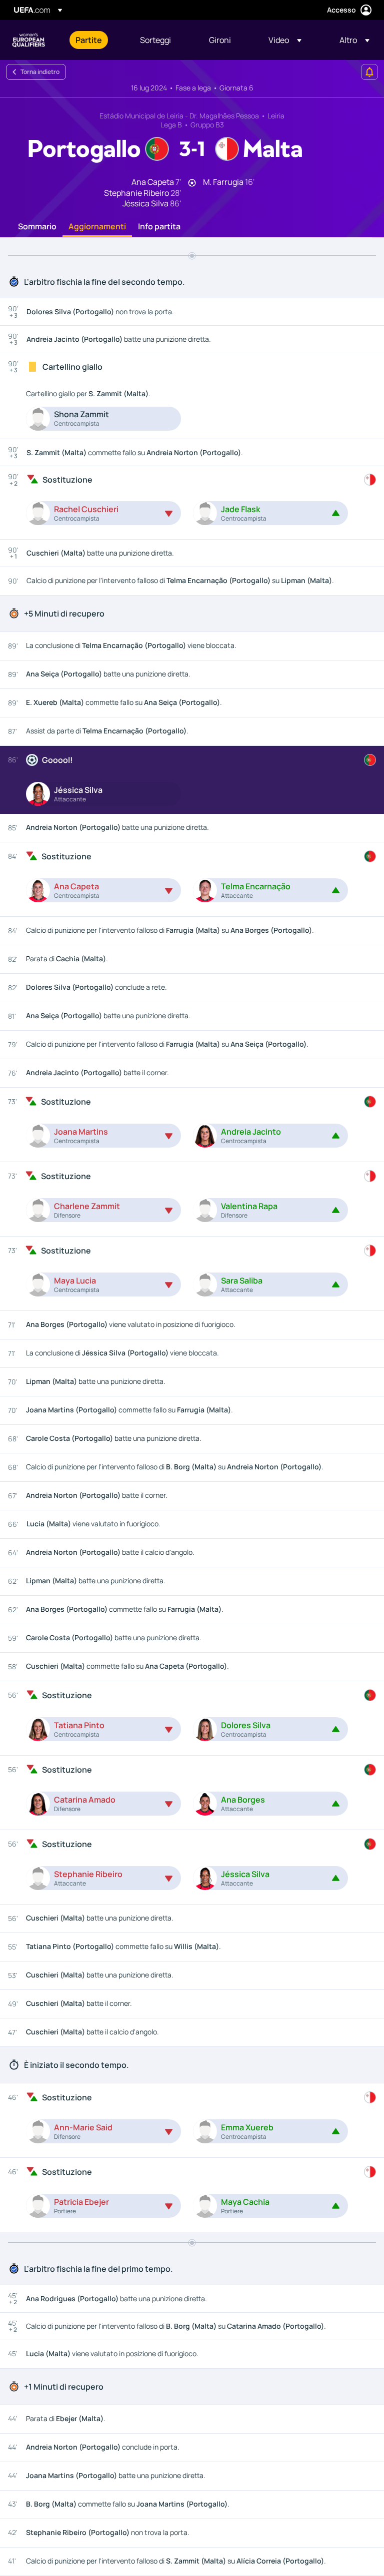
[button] (285, 40)
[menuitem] (95, 40)
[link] (89, 40)
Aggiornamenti (97, 227)
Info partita (159, 227)
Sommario (37, 227)
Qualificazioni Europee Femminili (28, 40)
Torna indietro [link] (40, 72)
